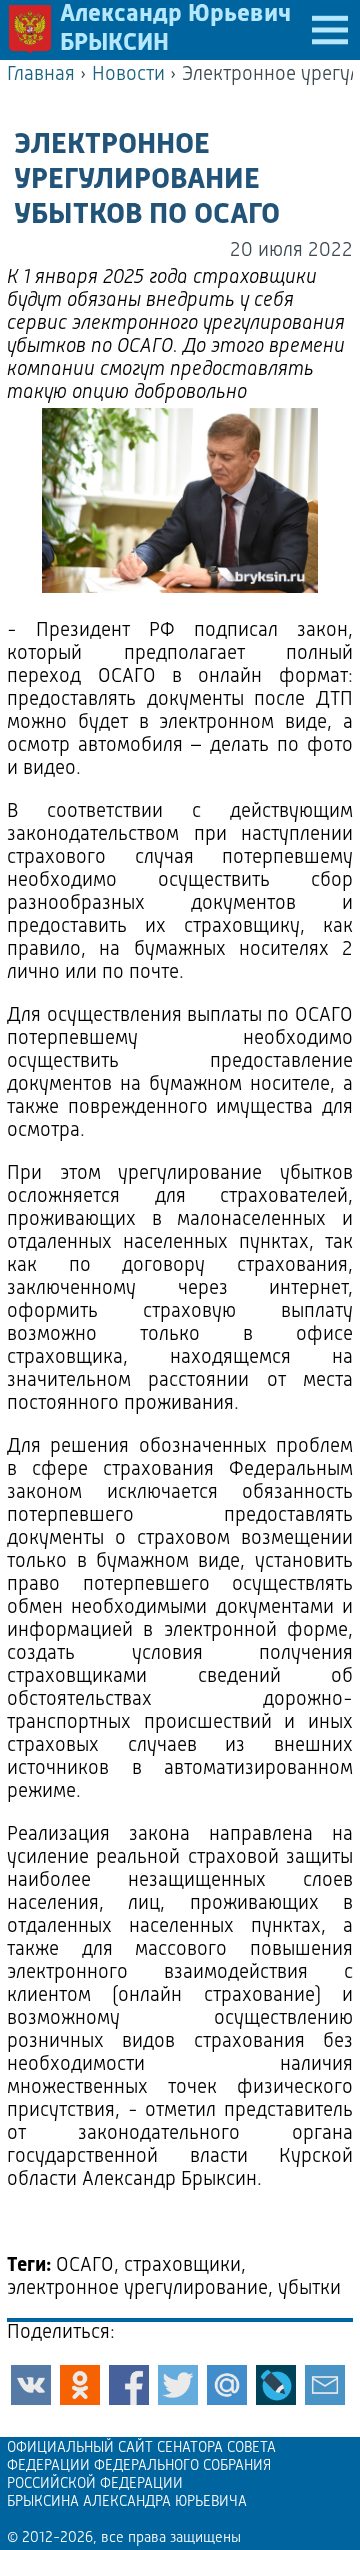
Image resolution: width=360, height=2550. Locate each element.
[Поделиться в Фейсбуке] (129, 2385)
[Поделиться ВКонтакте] (31, 2385)
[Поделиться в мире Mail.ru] (227, 2385)
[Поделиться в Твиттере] (178, 2385)
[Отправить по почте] (325, 2385)
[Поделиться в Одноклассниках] (80, 2385)
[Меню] (330, 30)
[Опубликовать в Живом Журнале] (276, 2385)
